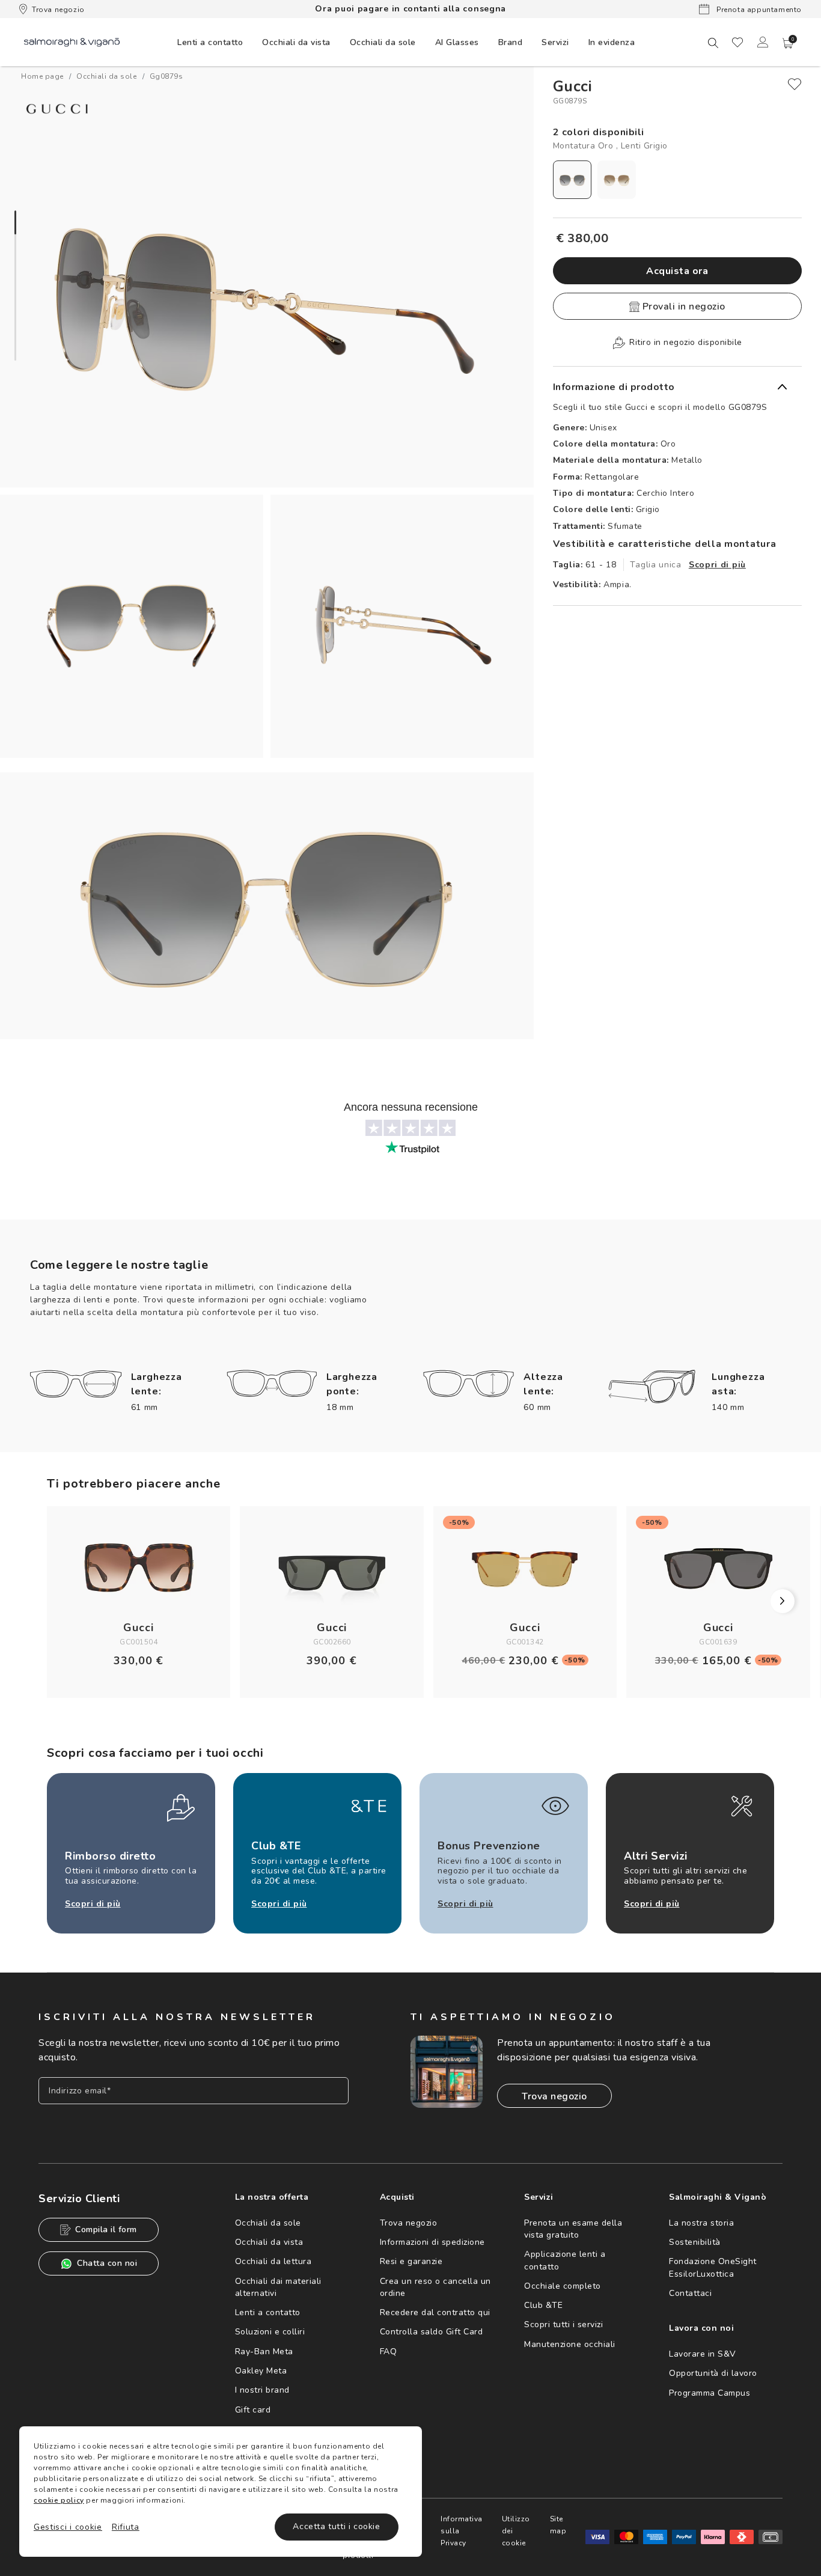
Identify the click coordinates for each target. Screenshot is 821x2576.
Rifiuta (126, 2527)
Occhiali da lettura (273, 2261)
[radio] (572, 180)
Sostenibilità (695, 2242)
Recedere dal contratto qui (435, 2312)
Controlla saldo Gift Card (432, 2332)
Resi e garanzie (411, 2261)
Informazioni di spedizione (432, 2242)
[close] (795, 84)
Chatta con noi (107, 2263)
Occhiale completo (563, 2286)
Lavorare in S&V (703, 2354)
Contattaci (690, 2293)
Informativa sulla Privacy (462, 2531)
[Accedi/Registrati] (763, 42)
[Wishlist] (737, 42)
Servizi (555, 42)
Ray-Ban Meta (264, 2352)
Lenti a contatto (268, 2312)
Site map (558, 2525)
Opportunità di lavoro (713, 2373)
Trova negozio (58, 10)
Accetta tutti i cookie (336, 2526)
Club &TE (543, 2305)
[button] (788, 43)
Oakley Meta (261, 2371)
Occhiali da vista (269, 2242)
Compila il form (106, 2230)
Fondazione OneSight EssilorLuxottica (713, 2267)
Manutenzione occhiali (570, 2344)
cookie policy (59, 2500)
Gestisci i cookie (68, 2527)
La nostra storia (701, 2223)
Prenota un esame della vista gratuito (573, 2229)
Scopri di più (717, 565)
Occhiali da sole (268, 2223)
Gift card (253, 2410)
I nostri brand (262, 2390)
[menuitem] (210, 42)
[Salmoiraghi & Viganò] (72, 42)
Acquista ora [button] (677, 271)
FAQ (389, 2352)
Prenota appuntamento (758, 10)
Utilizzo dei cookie (516, 2531)
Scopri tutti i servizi (563, 2324)
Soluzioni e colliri (270, 2332)
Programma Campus (710, 2393)
